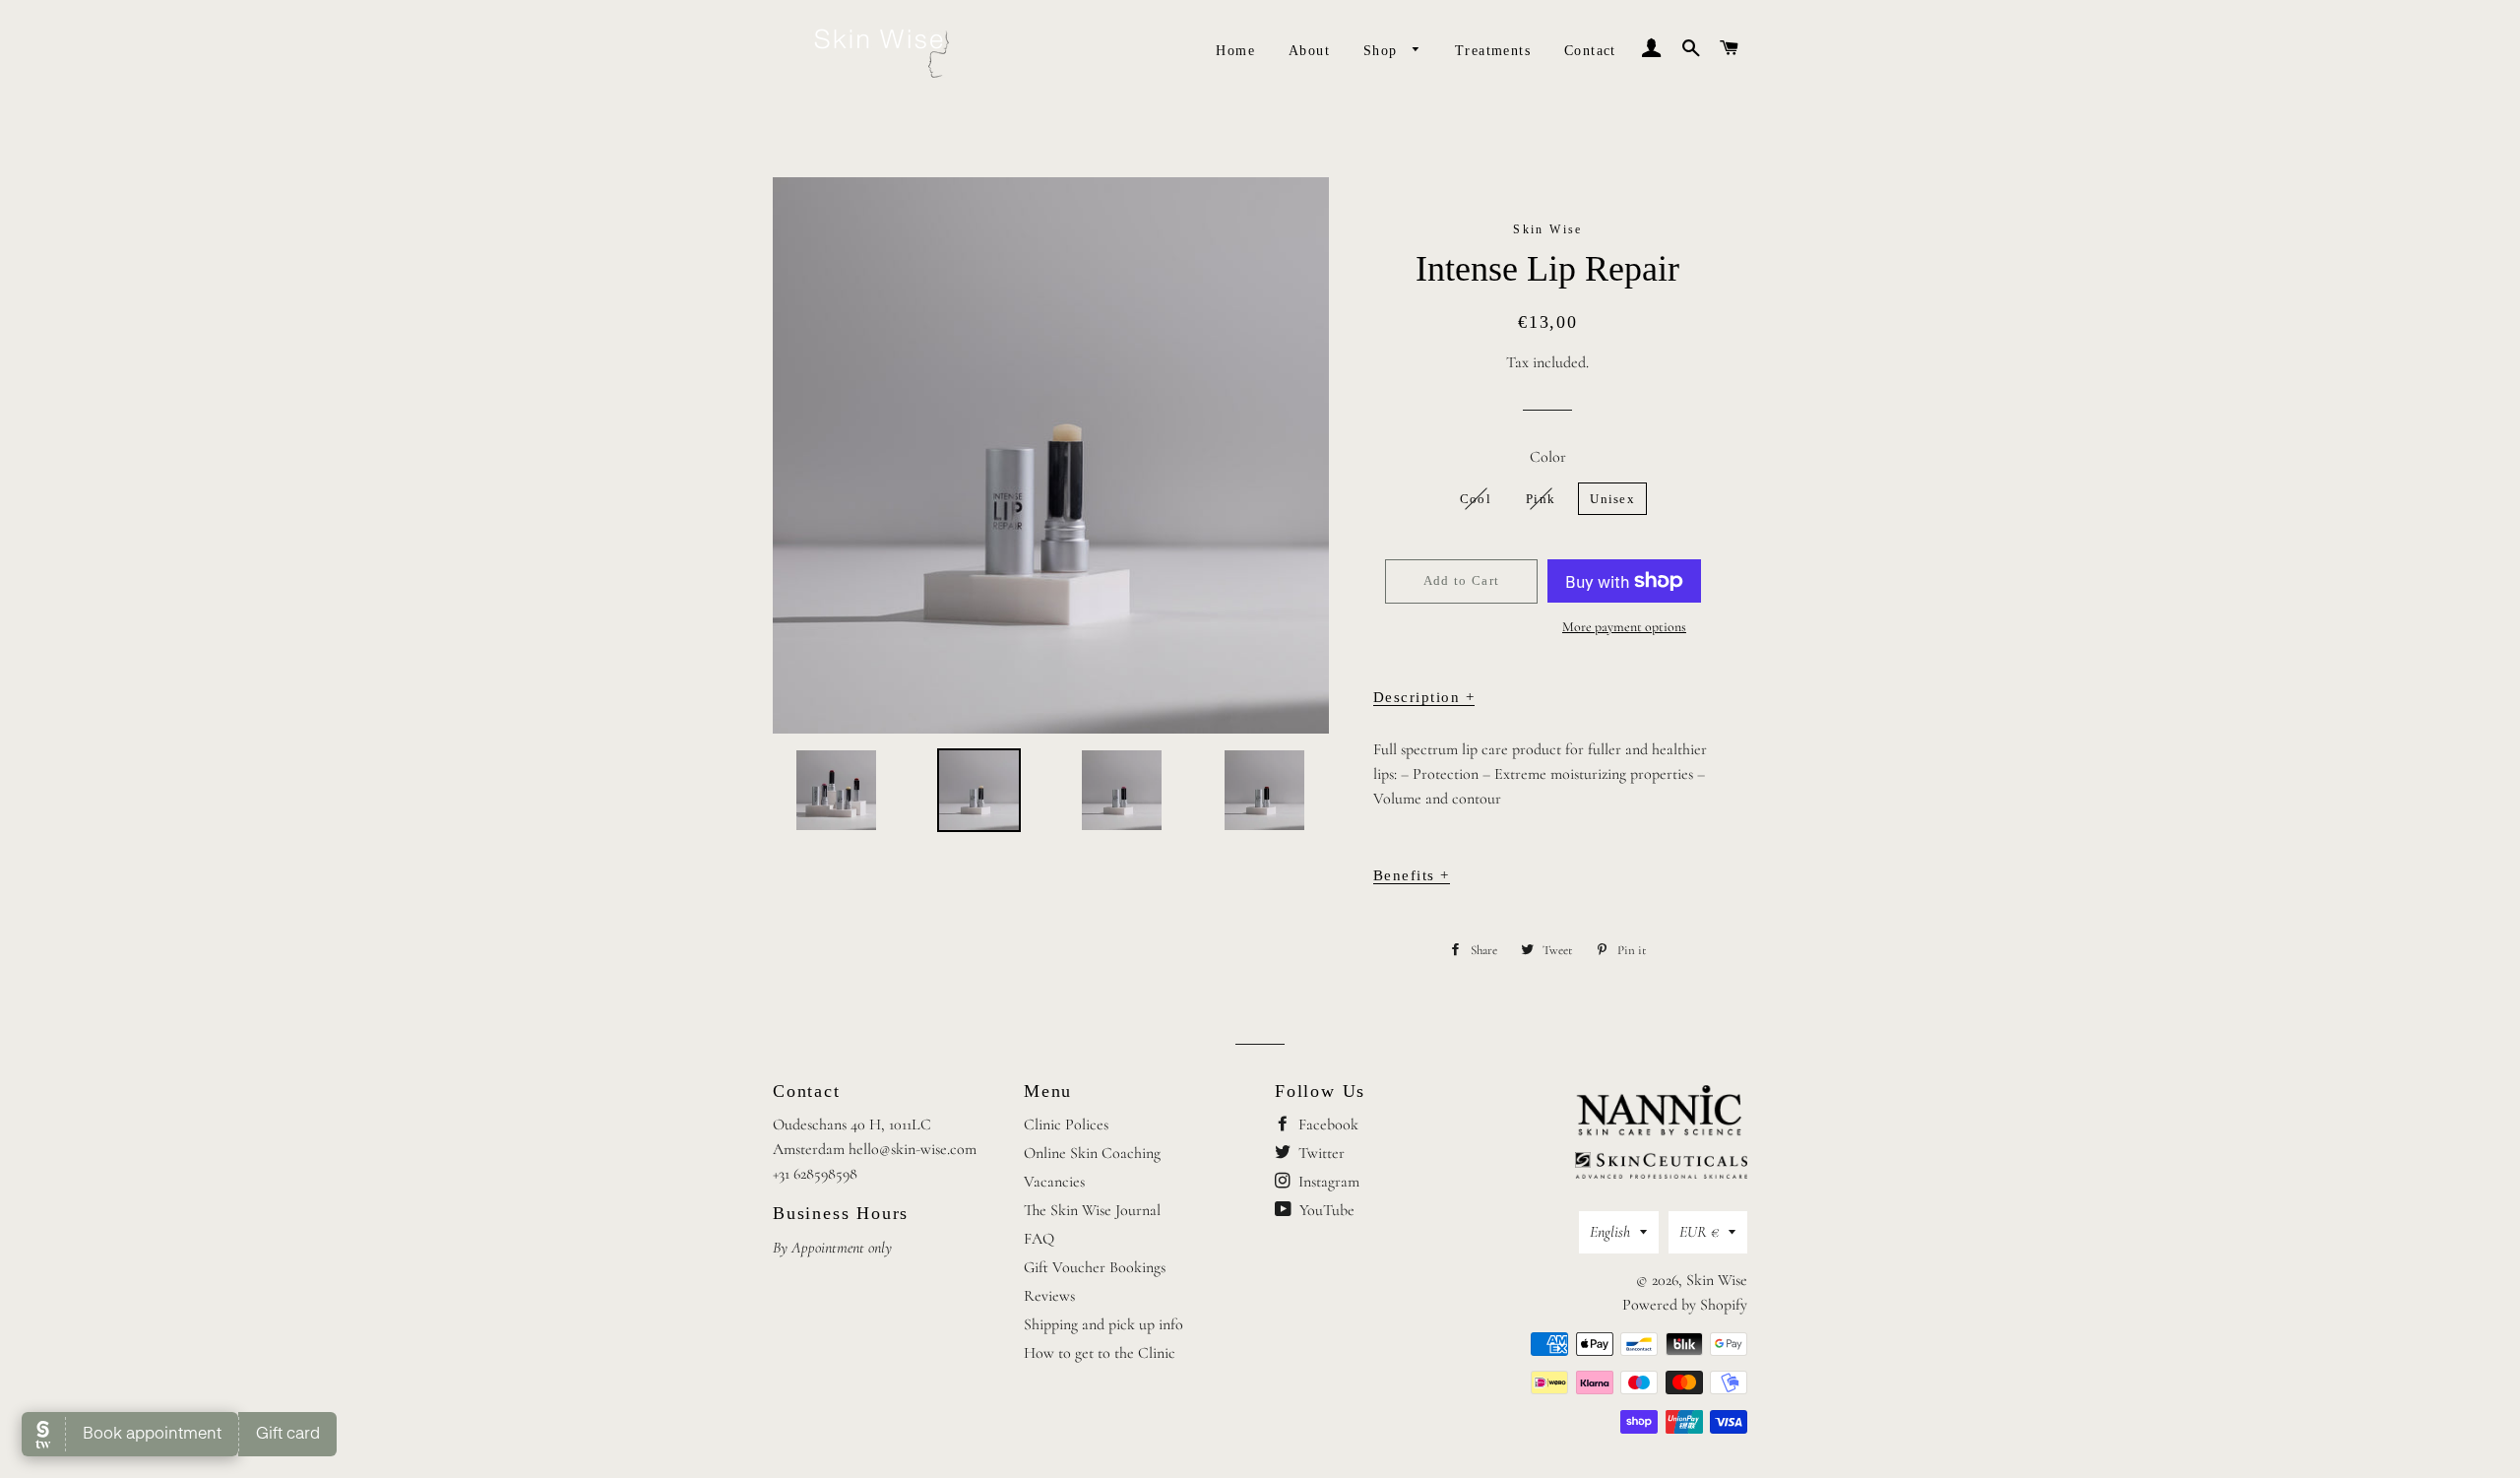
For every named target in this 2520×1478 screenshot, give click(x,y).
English (1610, 1232)
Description (1424, 697)
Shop (1383, 51)
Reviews (1049, 1296)
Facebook (1326, 1125)
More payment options (1624, 627)
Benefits (1412, 875)
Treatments (1493, 51)
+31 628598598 (815, 1174)
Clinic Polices (1066, 1125)
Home (1235, 51)
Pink (1541, 499)
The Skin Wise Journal (1092, 1210)
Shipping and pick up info (1103, 1324)
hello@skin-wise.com (913, 1149)
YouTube (1325, 1210)
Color (1548, 457)
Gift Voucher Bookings (1095, 1267)
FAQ (1039, 1239)
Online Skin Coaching (1092, 1153)
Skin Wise (1717, 1280)
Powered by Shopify (1685, 1305)
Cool (1476, 499)
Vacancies (1054, 1182)
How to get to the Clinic (1100, 1353)
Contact (1590, 51)
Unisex (1612, 499)
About (1309, 51)
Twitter (1320, 1153)
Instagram (1327, 1182)
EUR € (1699, 1232)
